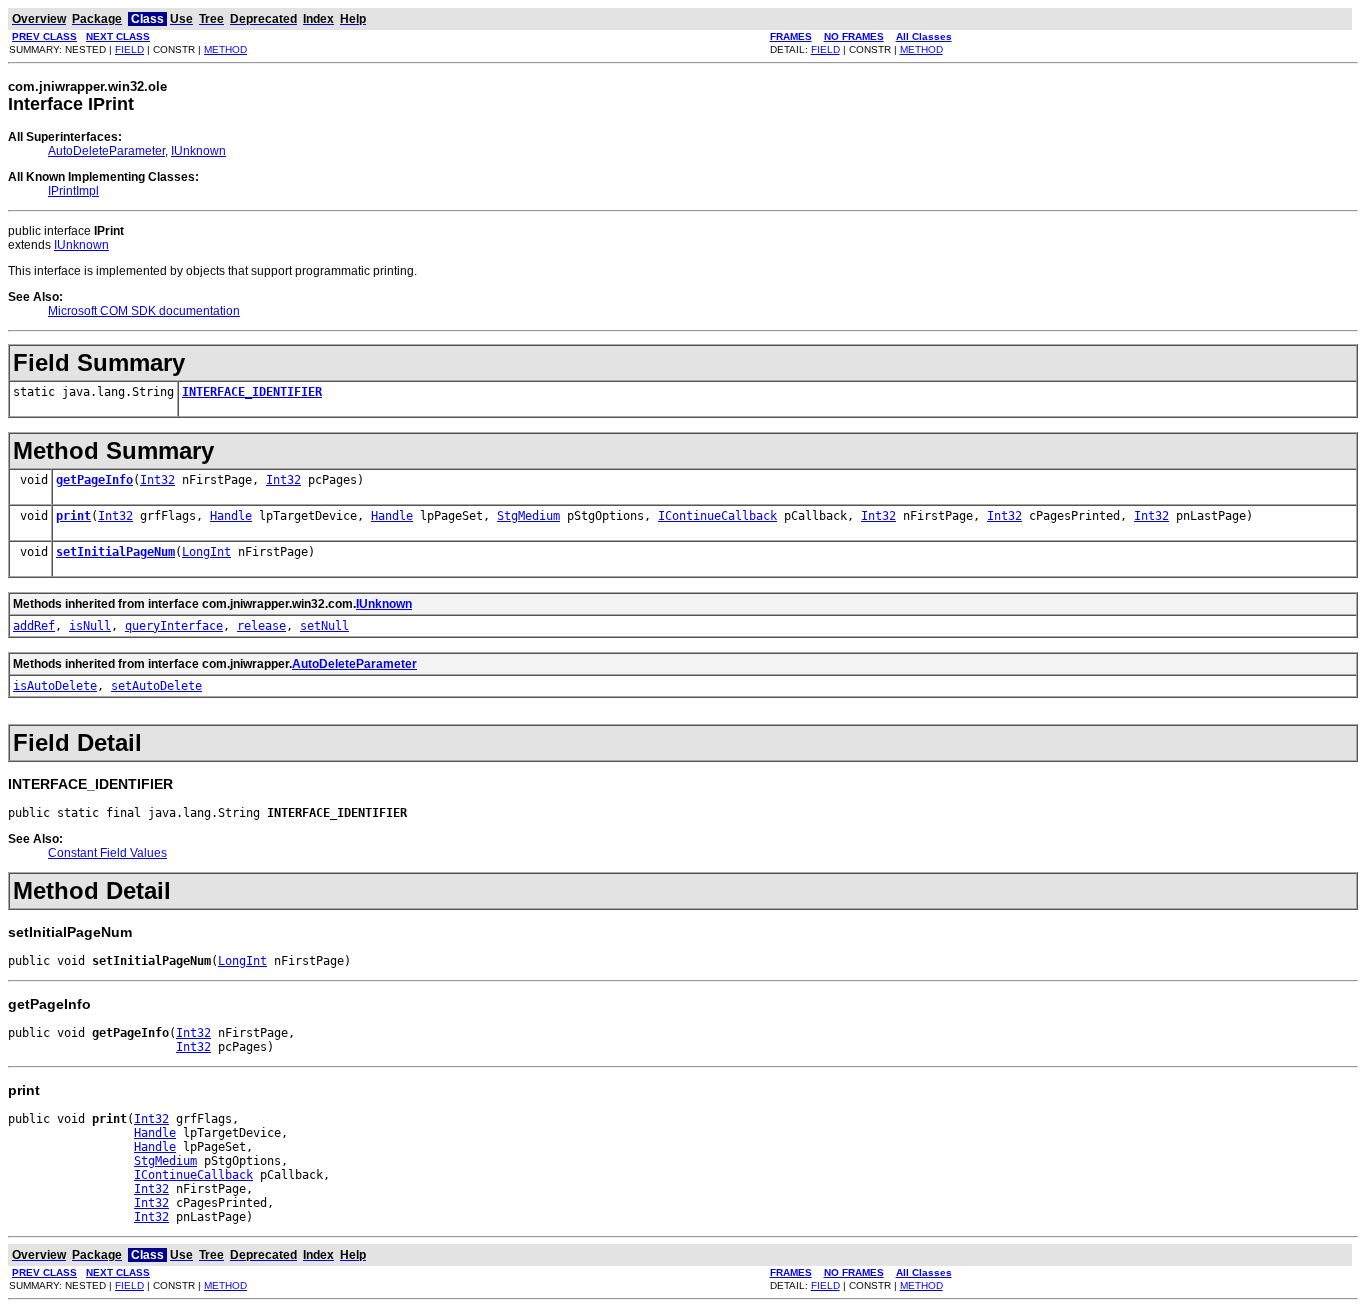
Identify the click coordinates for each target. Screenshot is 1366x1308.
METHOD (225, 49)
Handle (231, 516)
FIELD (129, 49)
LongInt (206, 552)
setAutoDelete (156, 686)
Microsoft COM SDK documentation (144, 311)
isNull (90, 626)
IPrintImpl (73, 191)
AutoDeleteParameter (106, 151)
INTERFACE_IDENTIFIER (252, 392)
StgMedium (528, 516)
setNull (324, 626)
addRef (34, 626)
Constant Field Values (107, 853)
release (261, 626)
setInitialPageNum (115, 552)
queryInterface (174, 626)
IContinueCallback (717, 516)
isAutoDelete (55, 686)
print (73, 516)
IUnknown (198, 151)
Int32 (157, 480)
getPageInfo (94, 480)
